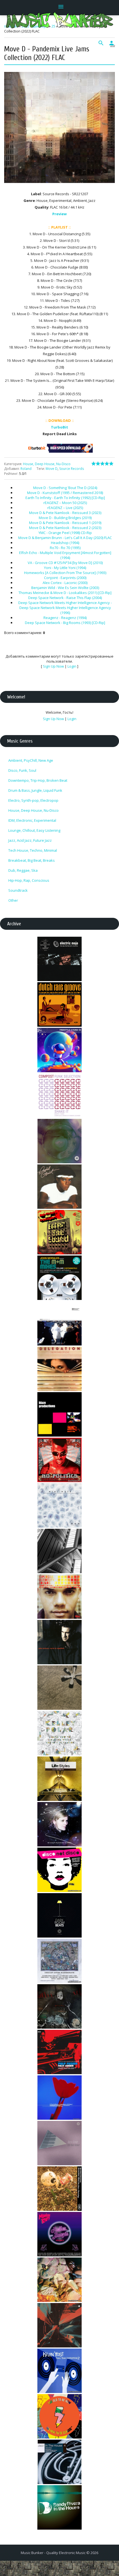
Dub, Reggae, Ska (23, 870)
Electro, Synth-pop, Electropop (33, 800)
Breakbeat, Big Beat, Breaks (32, 860)
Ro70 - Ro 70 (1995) (65, 548)
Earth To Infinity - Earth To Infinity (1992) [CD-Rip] (65, 498)
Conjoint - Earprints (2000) (65, 578)
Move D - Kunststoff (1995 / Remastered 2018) (65, 493)
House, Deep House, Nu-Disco (47, 464)
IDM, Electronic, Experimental (32, 820)
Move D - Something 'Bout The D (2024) (65, 488)
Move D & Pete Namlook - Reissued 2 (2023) (65, 528)
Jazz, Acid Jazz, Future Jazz (30, 840)
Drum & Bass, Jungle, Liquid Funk (35, 790)
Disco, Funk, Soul (22, 770)
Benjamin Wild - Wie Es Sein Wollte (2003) (65, 588)
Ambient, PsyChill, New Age (31, 760)
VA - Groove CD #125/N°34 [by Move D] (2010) (65, 563)
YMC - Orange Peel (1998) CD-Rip (65, 533)
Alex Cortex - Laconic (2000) (65, 583)
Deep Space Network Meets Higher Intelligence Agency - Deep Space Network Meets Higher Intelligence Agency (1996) (65, 608)
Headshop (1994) (65, 543)
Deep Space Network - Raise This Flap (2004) (65, 598)
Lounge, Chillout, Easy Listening (34, 830)
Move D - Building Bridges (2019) (65, 518)
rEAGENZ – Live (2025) (65, 508)
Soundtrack (18, 890)
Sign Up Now (53, 666)
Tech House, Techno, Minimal (33, 850)
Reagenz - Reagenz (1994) (65, 618)
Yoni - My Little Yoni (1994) (65, 568)
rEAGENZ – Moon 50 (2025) (65, 503)
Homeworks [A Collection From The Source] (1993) (65, 573)
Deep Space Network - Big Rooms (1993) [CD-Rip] (65, 623)
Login (72, 666)
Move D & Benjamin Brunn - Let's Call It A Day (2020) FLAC (65, 538)
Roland (26, 469)
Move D (52, 469)
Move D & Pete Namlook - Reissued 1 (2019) (65, 523)
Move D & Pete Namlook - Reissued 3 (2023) (65, 513)
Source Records (72, 469)
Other (13, 900)
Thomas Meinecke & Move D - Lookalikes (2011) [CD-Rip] (65, 593)
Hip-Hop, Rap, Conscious (29, 880)
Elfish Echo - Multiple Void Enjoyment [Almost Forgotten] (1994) (65, 555)
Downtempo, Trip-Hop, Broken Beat (38, 780)
